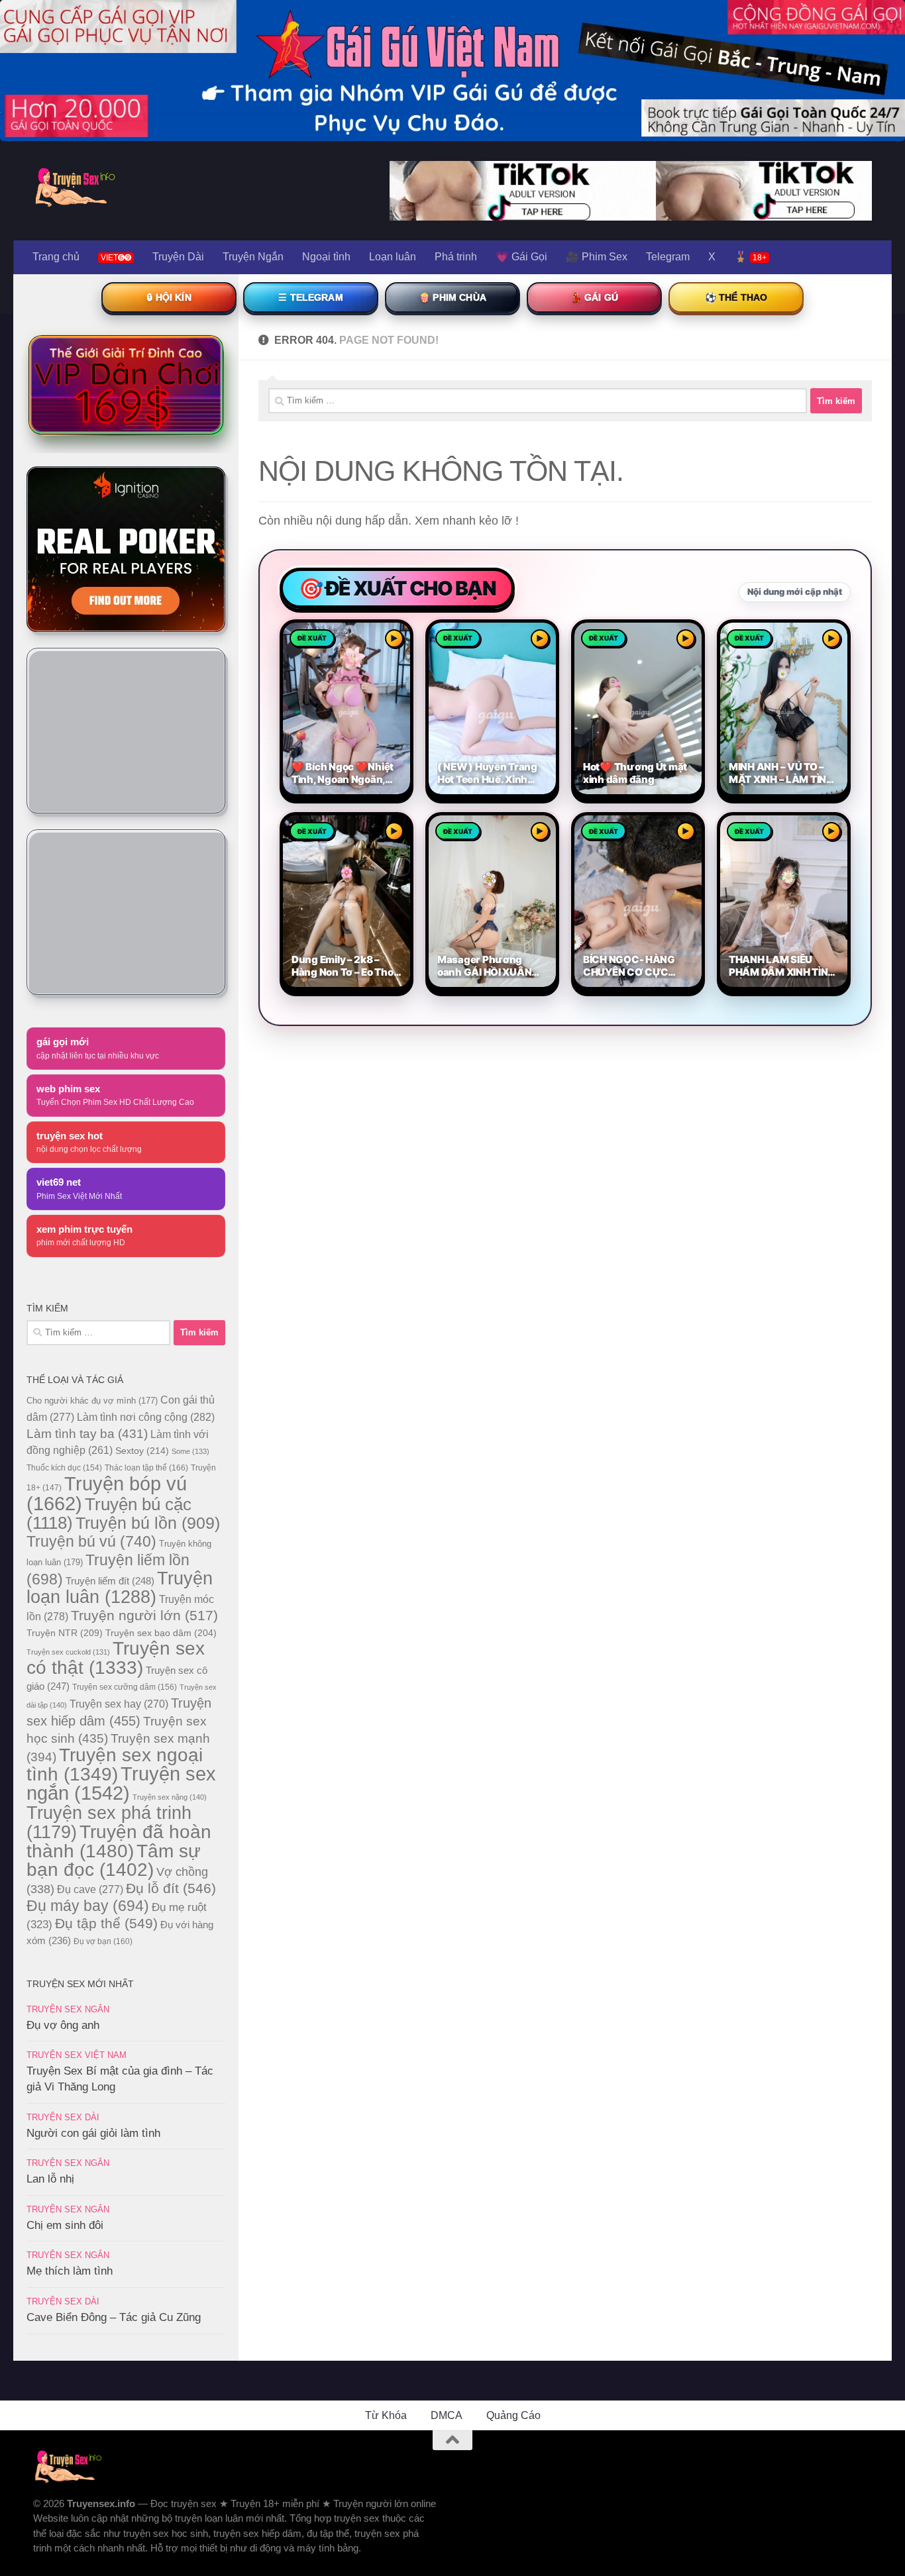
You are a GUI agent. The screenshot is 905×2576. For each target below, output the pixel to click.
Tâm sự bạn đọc (114, 1860)
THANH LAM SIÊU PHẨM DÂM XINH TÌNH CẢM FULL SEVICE (782, 966)
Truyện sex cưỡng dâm (125, 1687)
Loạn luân (393, 257)
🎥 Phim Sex (597, 257)
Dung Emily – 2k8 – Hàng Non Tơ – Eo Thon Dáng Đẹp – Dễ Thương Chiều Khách (346, 966)
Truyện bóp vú (107, 1493)
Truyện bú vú (91, 1541)
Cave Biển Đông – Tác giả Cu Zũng (114, 2317)
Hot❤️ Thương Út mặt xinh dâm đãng (635, 773)
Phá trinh (456, 257)
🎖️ (750, 257)
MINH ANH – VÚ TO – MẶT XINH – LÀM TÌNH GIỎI (781, 773)
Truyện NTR (65, 1633)
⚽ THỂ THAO (736, 297)
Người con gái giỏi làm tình (93, 2133)
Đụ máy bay (88, 1906)
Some (190, 1451)
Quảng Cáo (513, 2415)
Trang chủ (56, 257)
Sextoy (142, 1451)
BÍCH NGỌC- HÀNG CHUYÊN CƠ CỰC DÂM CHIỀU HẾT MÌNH (635, 966)
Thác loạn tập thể (146, 1468)
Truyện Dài (178, 257)
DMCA (447, 2415)
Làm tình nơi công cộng (146, 1417)
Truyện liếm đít (110, 1581)
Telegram (668, 257)
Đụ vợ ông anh (63, 2025)
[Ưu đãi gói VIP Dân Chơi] (126, 385)
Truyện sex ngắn (121, 1783)
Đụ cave (90, 1889)
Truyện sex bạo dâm (161, 1633)
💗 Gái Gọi (521, 257)
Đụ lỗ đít (171, 1888)
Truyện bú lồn (148, 1523)
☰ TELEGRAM (311, 297)
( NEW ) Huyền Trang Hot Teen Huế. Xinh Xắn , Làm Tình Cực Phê (487, 773)
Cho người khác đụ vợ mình (92, 1401)
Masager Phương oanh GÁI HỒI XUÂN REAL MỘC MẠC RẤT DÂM (487, 966)
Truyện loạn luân (120, 1587)
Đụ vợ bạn (103, 1941)
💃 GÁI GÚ (594, 297)
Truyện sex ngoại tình (115, 1765)
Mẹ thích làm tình (70, 2271)
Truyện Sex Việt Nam (77, 2055)
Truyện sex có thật (116, 1658)
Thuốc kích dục (64, 1468)
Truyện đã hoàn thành (119, 1841)
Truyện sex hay (119, 1704)
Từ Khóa (386, 2415)
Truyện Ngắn (253, 257)
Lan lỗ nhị (50, 2179)
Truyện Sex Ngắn (68, 2009)
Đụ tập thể (106, 1923)
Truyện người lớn (144, 1615)
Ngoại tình (326, 257)
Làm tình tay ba (87, 1433)
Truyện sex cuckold (68, 1652)
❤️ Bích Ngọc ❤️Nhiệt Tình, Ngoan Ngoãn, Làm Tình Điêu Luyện (343, 773)
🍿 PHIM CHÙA (452, 297)
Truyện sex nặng (170, 1797)
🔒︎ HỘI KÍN (169, 297)
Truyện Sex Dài (63, 2117)
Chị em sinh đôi (65, 2225)
